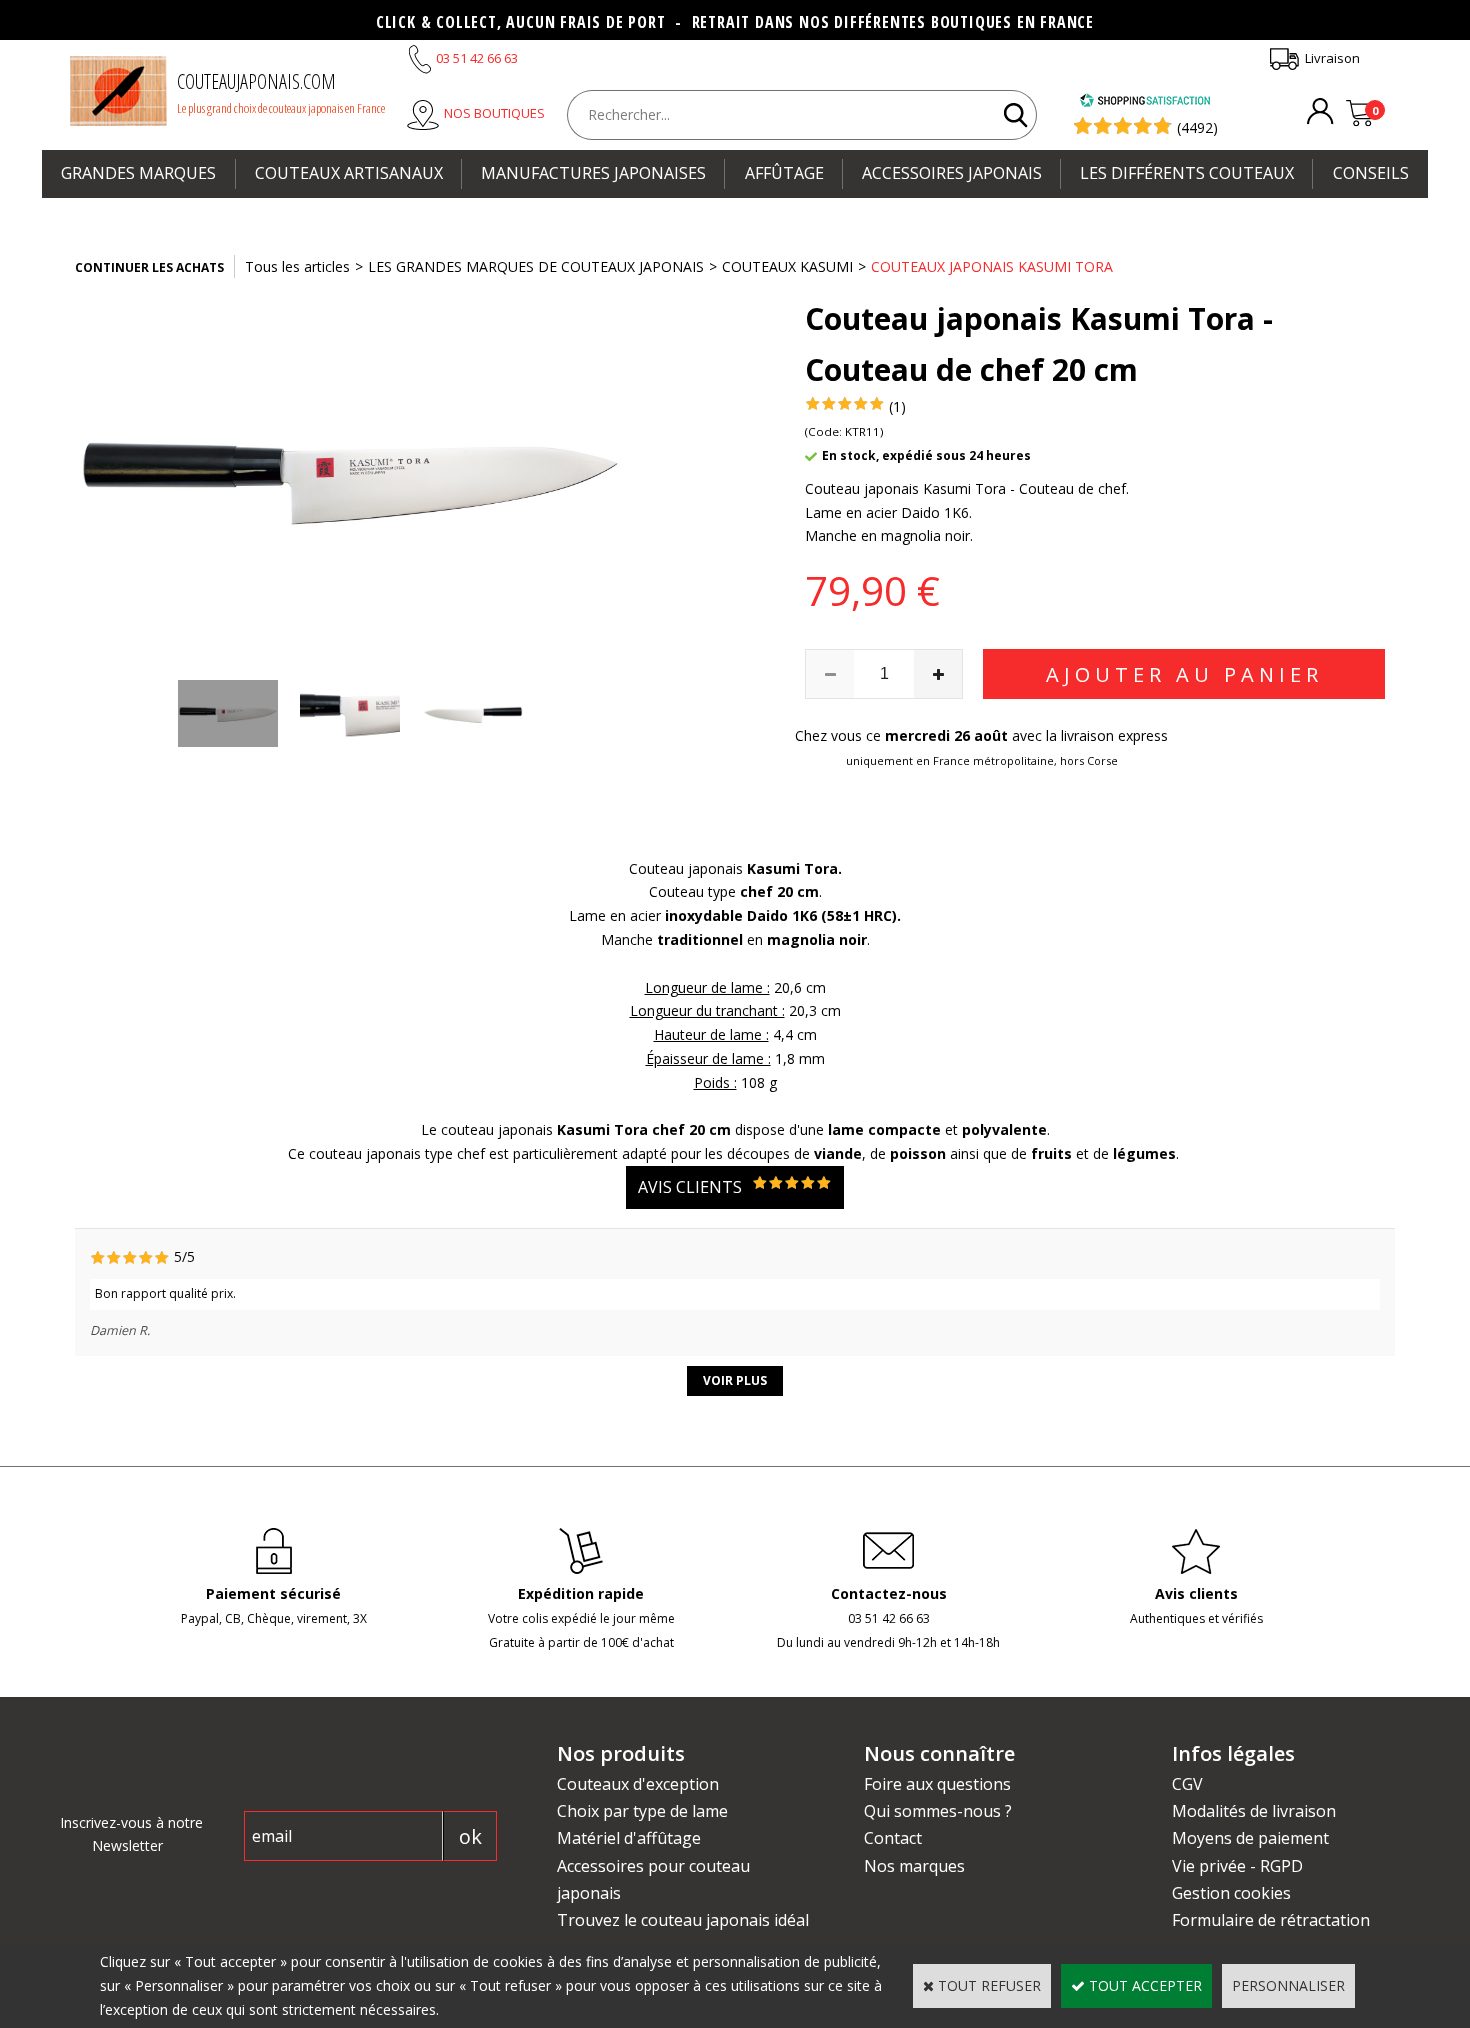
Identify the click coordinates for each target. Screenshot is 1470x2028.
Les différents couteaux (1187, 173)
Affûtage (784, 173)
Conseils (1371, 173)
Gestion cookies (1231, 1893)
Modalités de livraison (1254, 1811)
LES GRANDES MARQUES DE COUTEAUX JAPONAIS (536, 266)
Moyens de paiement (1250, 1838)
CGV (1187, 1784)
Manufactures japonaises (593, 173)
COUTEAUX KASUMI (787, 266)
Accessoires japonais (952, 173)
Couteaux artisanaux (349, 173)
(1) (897, 406)
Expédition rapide (581, 1593)
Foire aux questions (937, 1784)
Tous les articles (297, 266)
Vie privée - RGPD (1237, 1866)
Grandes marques (138, 173)
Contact (893, 1838)
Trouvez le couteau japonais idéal (683, 1920)
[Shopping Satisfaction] (1145, 102)
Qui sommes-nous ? (938, 1811)
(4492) (1197, 127)
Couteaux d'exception (638, 1784)
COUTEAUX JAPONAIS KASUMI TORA (992, 266)
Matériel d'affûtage (629, 1838)
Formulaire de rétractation (1271, 1920)
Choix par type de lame (642, 1811)
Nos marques (914, 1866)
